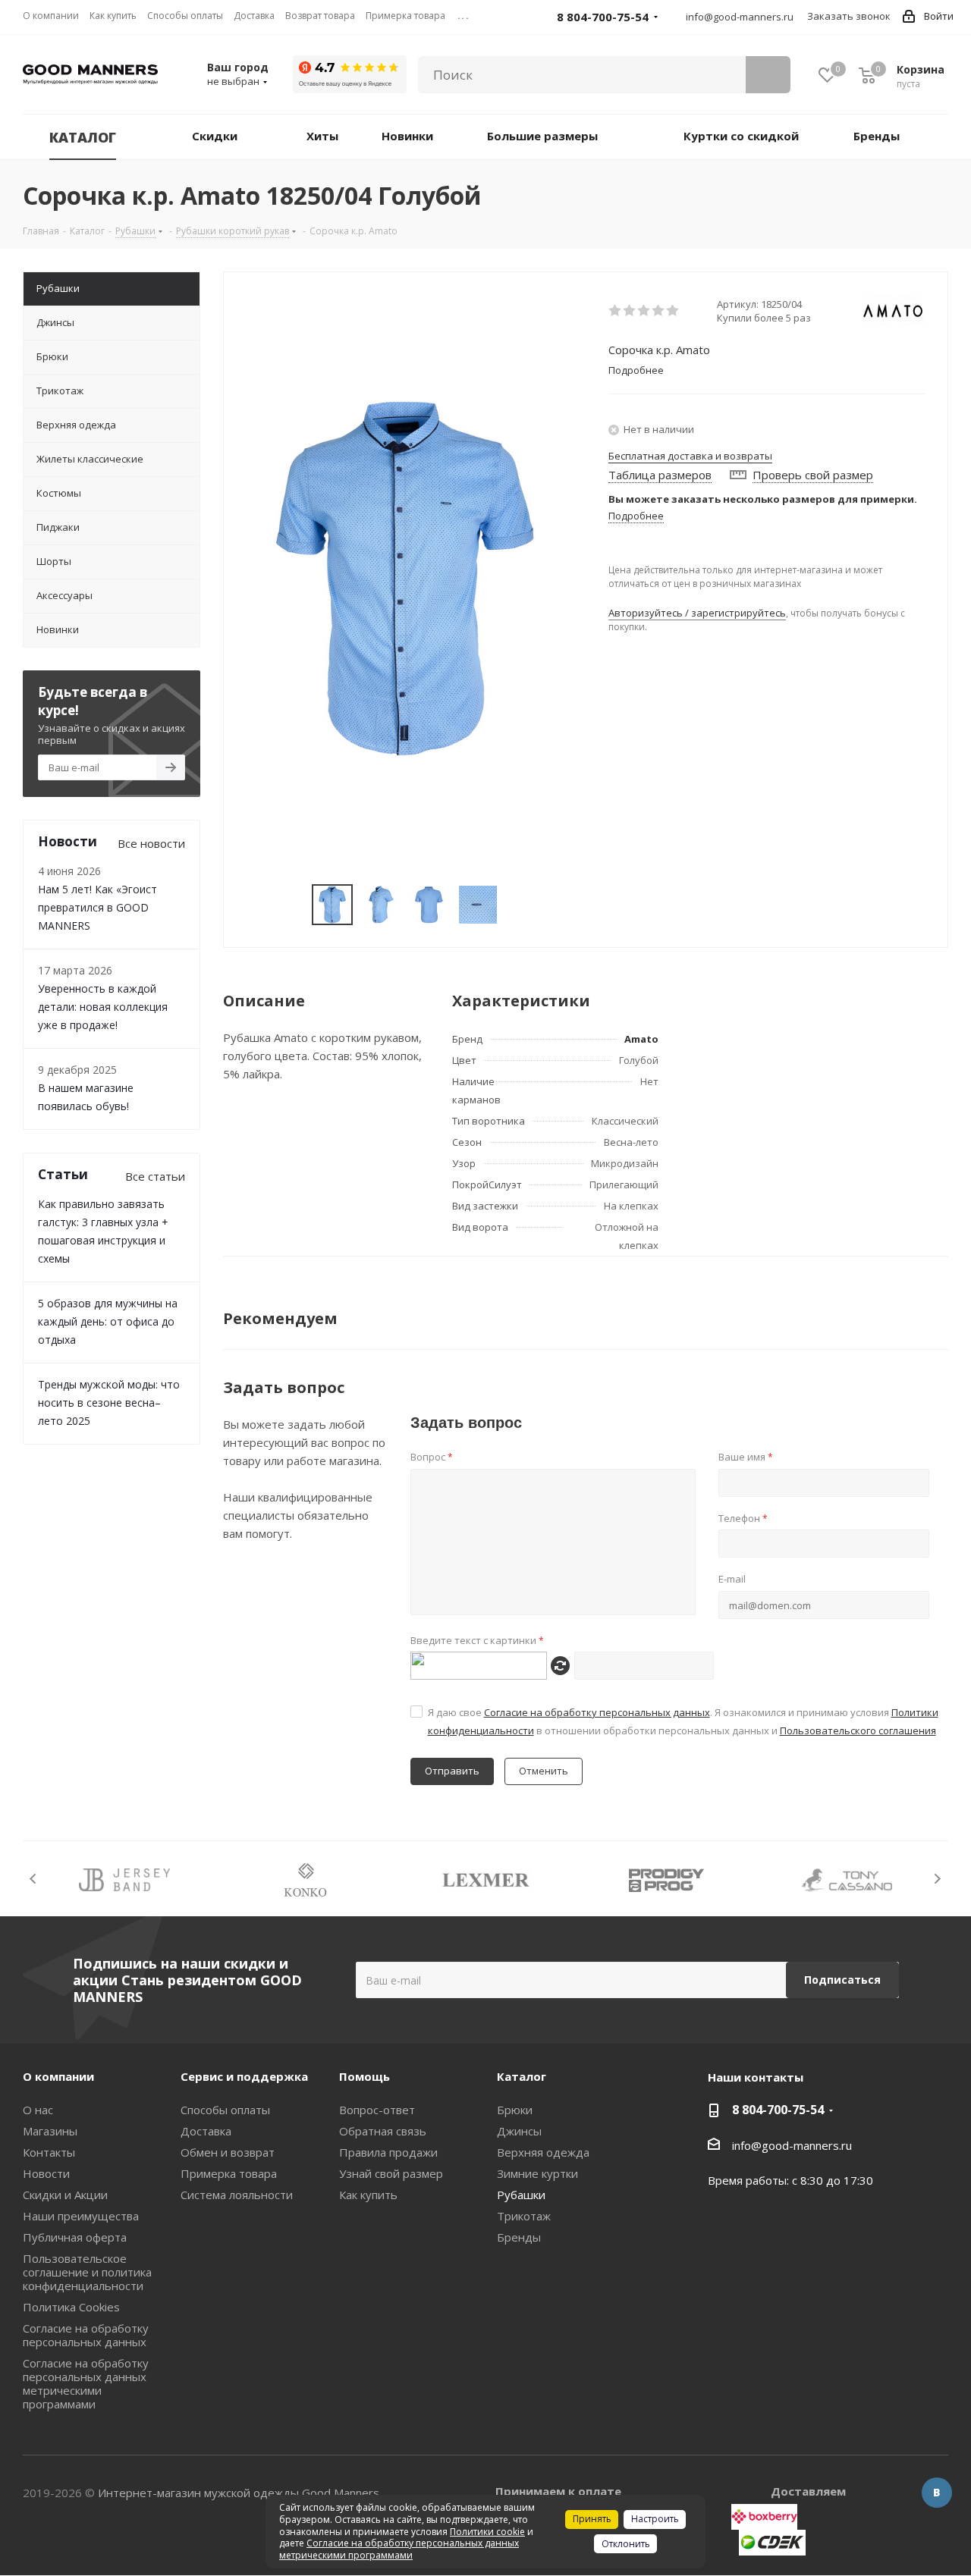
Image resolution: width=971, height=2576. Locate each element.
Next (937, 1879)
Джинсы (519, 2131)
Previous (34, 1879)
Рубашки (521, 2195)
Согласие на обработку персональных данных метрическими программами (86, 2383)
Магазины (50, 2131)
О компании (58, 2076)
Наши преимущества (81, 2216)
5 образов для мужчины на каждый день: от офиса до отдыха (108, 1321)
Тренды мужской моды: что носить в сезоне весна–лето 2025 (109, 1403)
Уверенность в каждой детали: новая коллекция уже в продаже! (103, 1007)
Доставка (206, 2131)
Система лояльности (237, 2195)
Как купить (368, 2195)
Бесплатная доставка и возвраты (690, 456)
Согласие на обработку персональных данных (597, 1712)
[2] (630, 311)
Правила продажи (388, 2152)
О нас (38, 2110)
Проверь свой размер (813, 475)
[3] (644, 311)
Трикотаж (524, 2216)
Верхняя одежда (543, 2152)
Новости (46, 2173)
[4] (659, 311)
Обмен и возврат (228, 2152)
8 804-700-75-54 (778, 2110)
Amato (641, 1039)
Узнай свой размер (391, 2173)
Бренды (519, 2237)
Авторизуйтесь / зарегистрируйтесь (697, 613)
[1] (616, 311)
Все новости (151, 843)
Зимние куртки (537, 2173)
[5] (673, 311)
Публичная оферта (75, 2237)
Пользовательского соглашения (858, 1730)
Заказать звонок (849, 16)
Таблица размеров (660, 475)
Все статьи (155, 1176)
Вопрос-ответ (377, 2110)
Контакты (49, 2152)
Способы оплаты (225, 2110)
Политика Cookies (71, 2307)
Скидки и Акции (65, 2195)
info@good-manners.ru (740, 17)
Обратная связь (383, 2131)
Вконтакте (937, 2493)
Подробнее (636, 516)
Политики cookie (487, 2532)
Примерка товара (229, 2173)
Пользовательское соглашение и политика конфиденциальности (87, 2272)
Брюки (515, 2110)
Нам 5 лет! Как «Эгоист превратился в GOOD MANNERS (97, 907)
